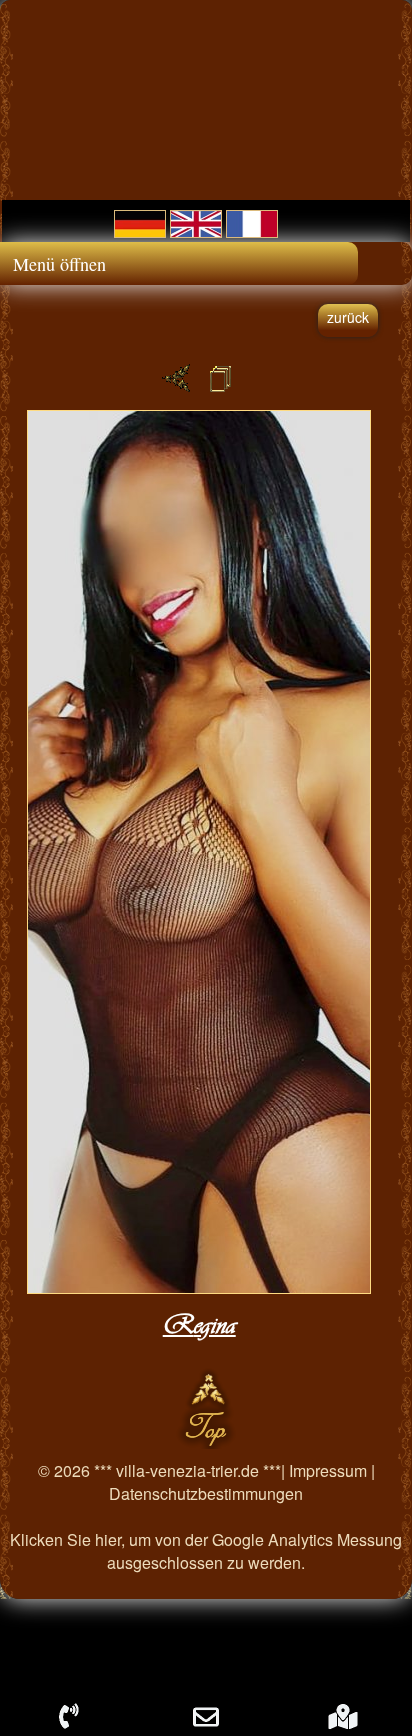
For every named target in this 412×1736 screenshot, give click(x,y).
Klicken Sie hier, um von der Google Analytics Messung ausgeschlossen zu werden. (206, 1551)
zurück (348, 317)
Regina (199, 1325)
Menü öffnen (59, 264)
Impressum (328, 1470)
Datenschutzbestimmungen (206, 1493)
